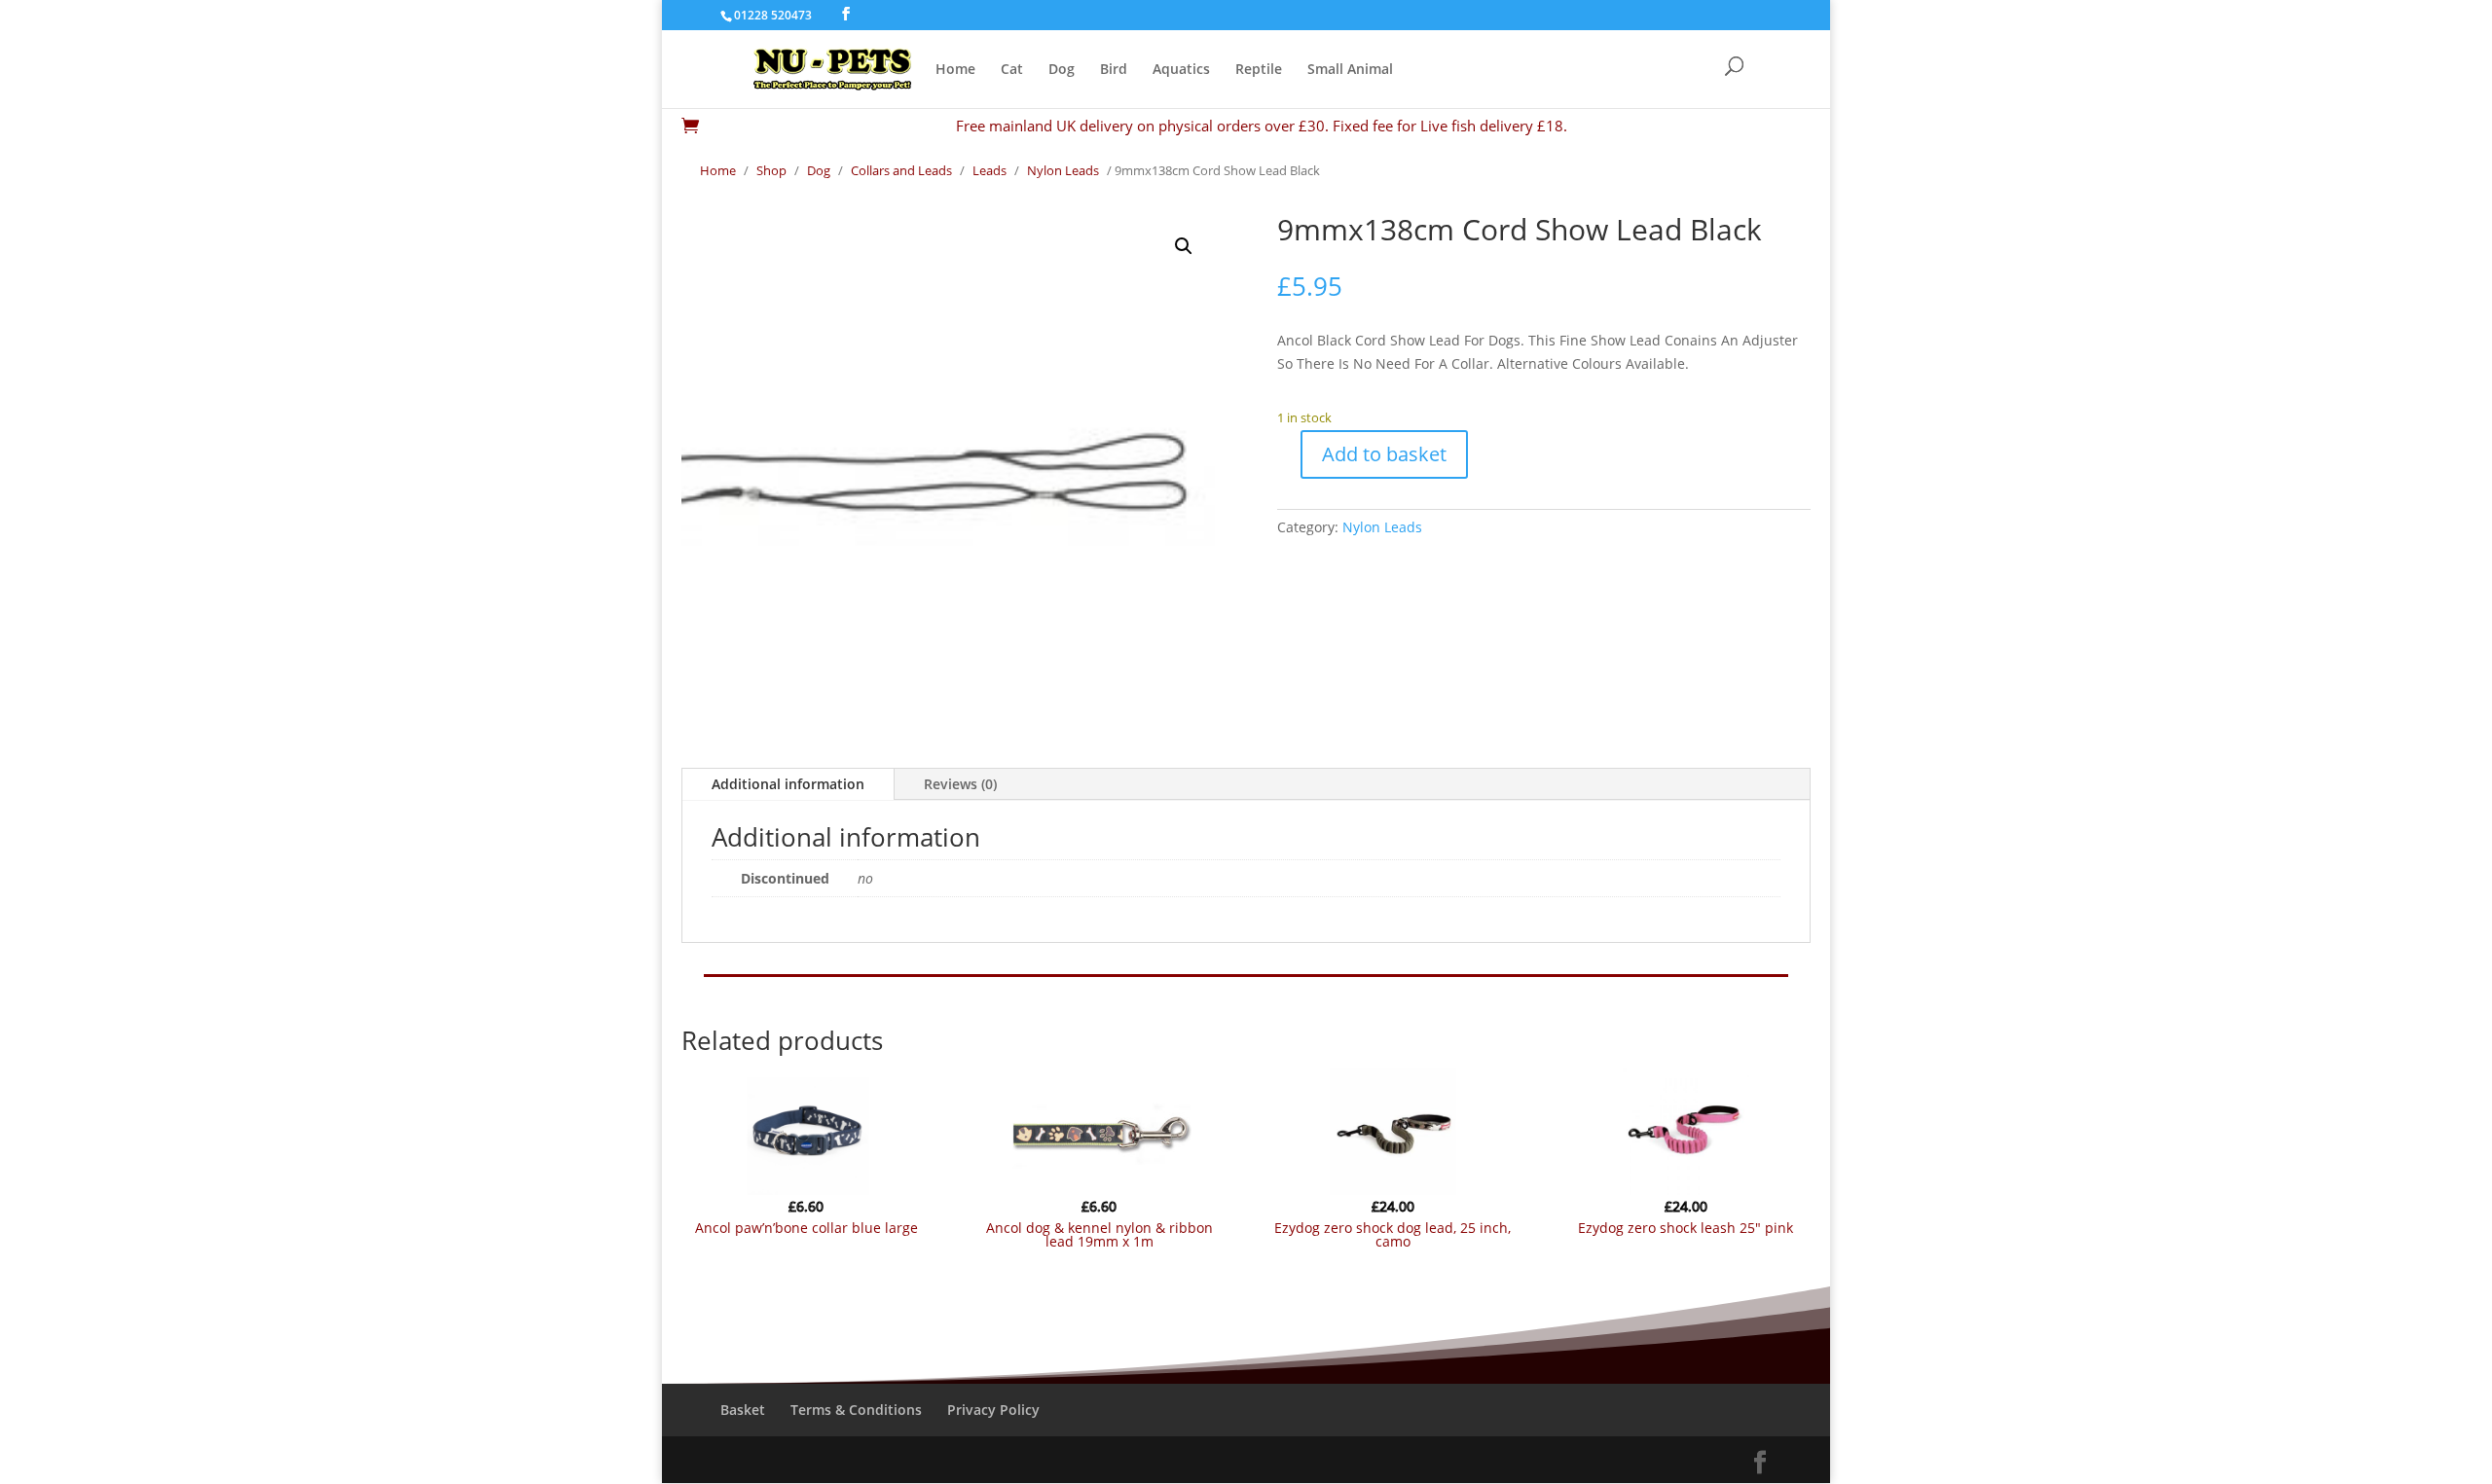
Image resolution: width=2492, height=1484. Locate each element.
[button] (1184, 246)
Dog (1062, 70)
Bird (1114, 70)
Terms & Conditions (856, 1410)
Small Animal (1350, 70)
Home (955, 70)
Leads (989, 170)
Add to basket (1384, 454)
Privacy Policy (993, 1410)
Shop (771, 170)
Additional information (788, 784)
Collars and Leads (901, 170)
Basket (743, 1410)
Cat (1012, 70)
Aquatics (1181, 70)
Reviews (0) (960, 784)
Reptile (1259, 70)
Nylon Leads (1063, 170)
